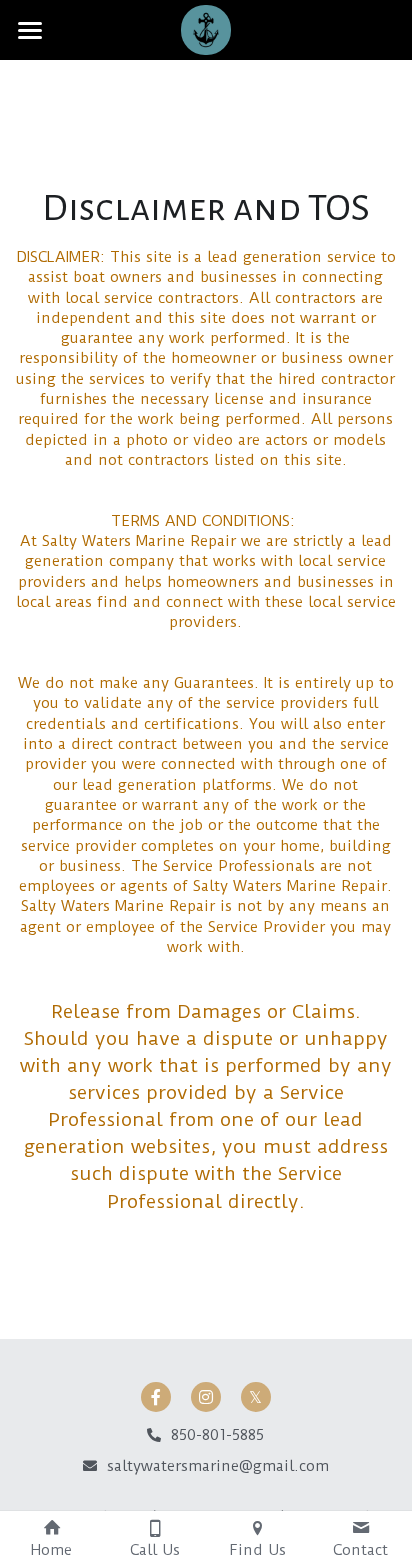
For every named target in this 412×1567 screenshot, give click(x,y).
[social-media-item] (156, 1397)
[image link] (206, 28)
